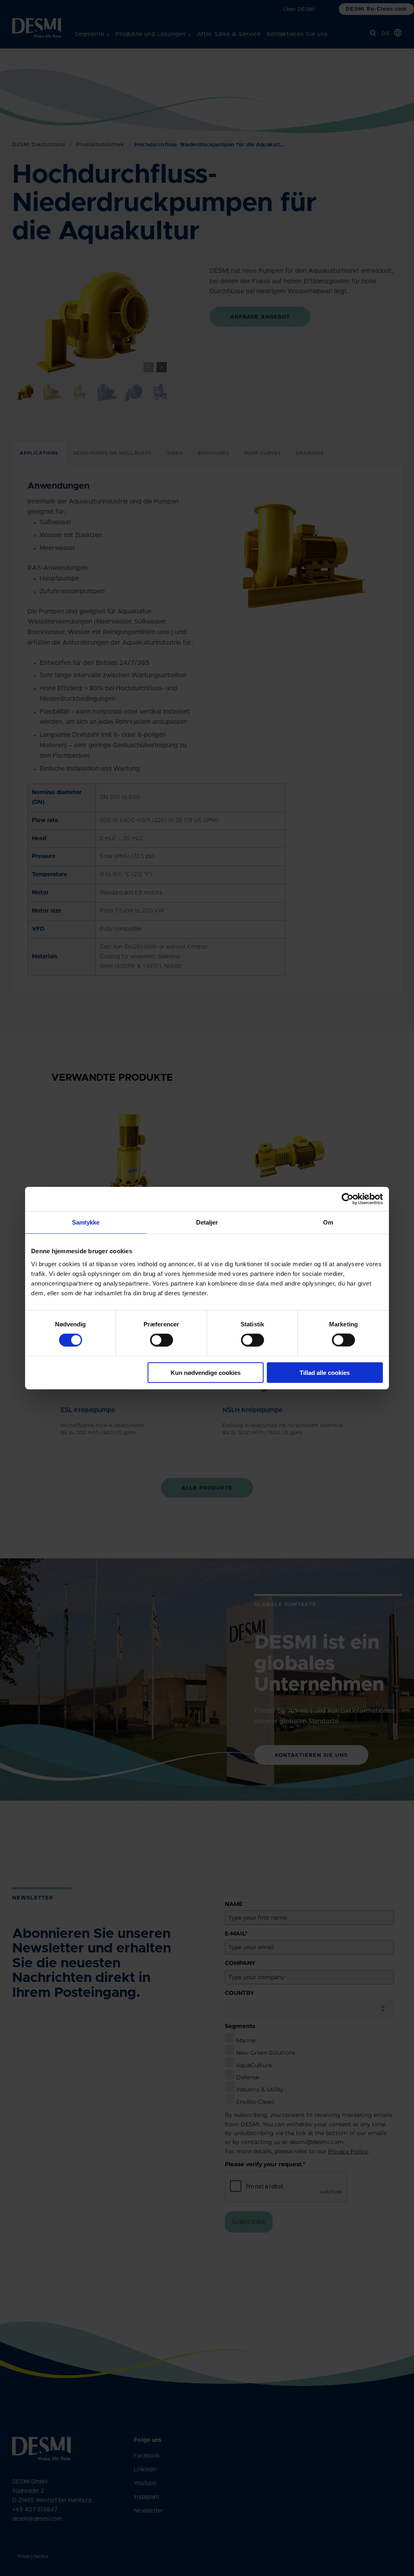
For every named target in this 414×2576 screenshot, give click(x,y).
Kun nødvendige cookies (206, 1372)
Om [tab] (328, 1222)
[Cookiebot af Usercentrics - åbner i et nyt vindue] (347, 1199)
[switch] (155, 1339)
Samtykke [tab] (86, 1222)
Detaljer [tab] (207, 1222)
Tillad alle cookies (325, 1372)
